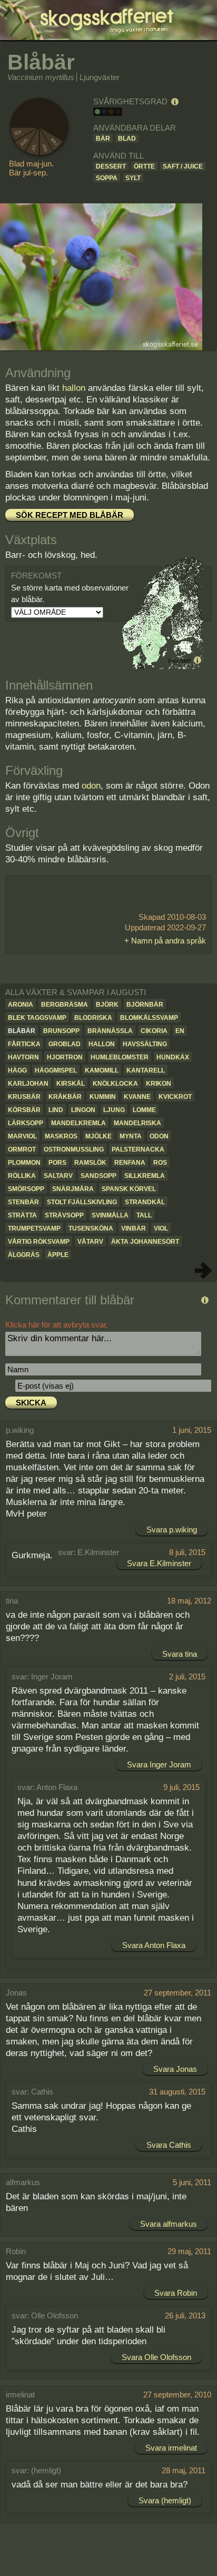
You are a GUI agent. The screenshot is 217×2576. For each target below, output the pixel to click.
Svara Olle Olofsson (156, 2357)
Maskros (61, 1136)
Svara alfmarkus (169, 2224)
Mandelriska (137, 1123)
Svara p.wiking (172, 1530)
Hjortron (65, 1057)
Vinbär (134, 1228)
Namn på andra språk (169, 941)
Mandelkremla (78, 1123)
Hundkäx (173, 1057)
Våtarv (90, 1242)
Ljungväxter (100, 77)
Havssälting (145, 1044)
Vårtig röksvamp (39, 1242)
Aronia (21, 1005)
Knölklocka (115, 1084)
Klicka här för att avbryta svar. (57, 1325)
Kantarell (146, 1070)
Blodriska (93, 1018)
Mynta (131, 1136)
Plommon (24, 1163)
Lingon (83, 1110)
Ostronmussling (74, 1149)
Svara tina (180, 1654)
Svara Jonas (175, 2069)
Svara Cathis (169, 2145)
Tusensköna (91, 1228)
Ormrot (22, 1149)
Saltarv (58, 1176)
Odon (159, 1136)
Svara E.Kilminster (159, 1563)
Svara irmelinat (171, 2448)
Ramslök (90, 1163)
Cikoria (154, 1031)
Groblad (65, 1044)
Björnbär (145, 1005)
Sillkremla (145, 1176)
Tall (144, 1215)
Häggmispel (56, 1070)
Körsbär (24, 1110)
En (180, 1031)
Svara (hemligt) (165, 2500)
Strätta (22, 1215)
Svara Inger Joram (159, 1764)
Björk (107, 1005)
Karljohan (28, 1084)
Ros (160, 1163)
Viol (161, 1228)
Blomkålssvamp (149, 1018)
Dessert (111, 166)
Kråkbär (65, 1097)
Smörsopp (26, 1189)
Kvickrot (175, 1097)
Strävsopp (64, 1215)
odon (91, 786)
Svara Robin (176, 2293)
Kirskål (71, 1084)
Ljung (114, 1110)
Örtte (144, 166)
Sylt (133, 178)
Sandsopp (98, 1176)
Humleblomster (120, 1057)
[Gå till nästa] (203, 1271)
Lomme (144, 1110)
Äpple (58, 1255)
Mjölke (98, 1136)
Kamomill (102, 1070)
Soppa (107, 178)
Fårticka (24, 1044)
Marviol (22, 1136)
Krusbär (24, 1097)
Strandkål (145, 1202)
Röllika (22, 1176)
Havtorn (23, 1057)
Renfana (130, 1163)
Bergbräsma (65, 1005)
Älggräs (24, 1255)
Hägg (17, 1070)
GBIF (186, 661)
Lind (56, 1110)
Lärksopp (26, 1123)
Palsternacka (138, 1149)
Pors (57, 1163)
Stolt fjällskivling (82, 1202)
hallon (74, 388)
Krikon (159, 1084)
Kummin (103, 1097)
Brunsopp (61, 1031)
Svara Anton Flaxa (154, 1945)
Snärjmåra (73, 1189)
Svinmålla (110, 1215)
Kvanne (137, 1097)
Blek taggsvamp (37, 1018)
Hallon (102, 1044)
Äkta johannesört (145, 1242)
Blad (127, 139)
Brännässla (110, 1031)
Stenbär (23, 1202)
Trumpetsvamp (34, 1228)
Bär (103, 139)
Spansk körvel (129, 1189)
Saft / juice (183, 166)
